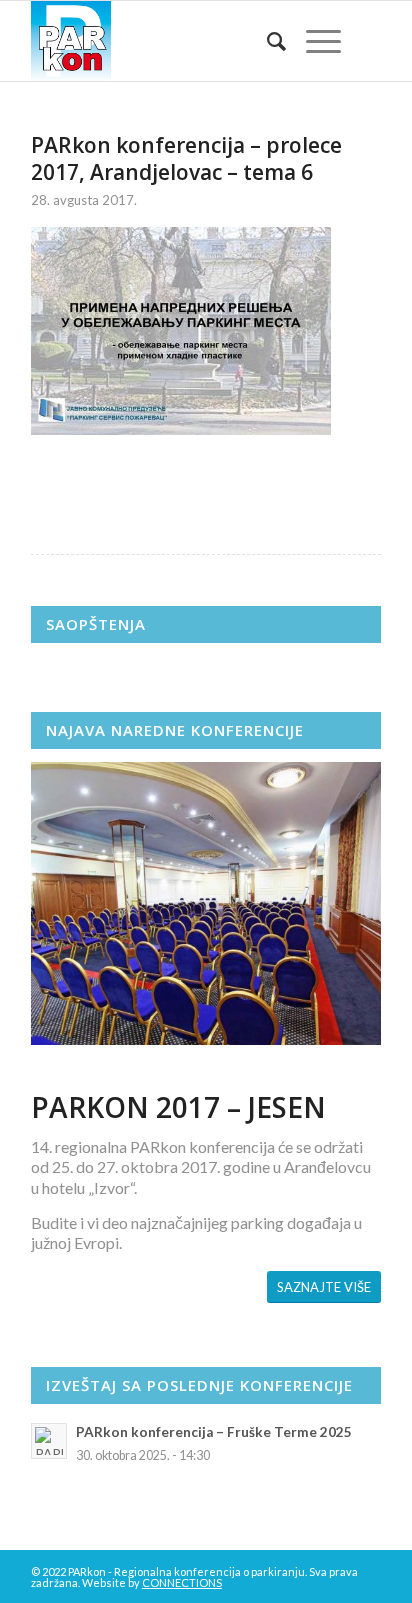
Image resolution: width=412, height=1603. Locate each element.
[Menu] (313, 41)
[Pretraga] (266, 41)
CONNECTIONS (182, 1582)
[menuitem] (266, 41)
